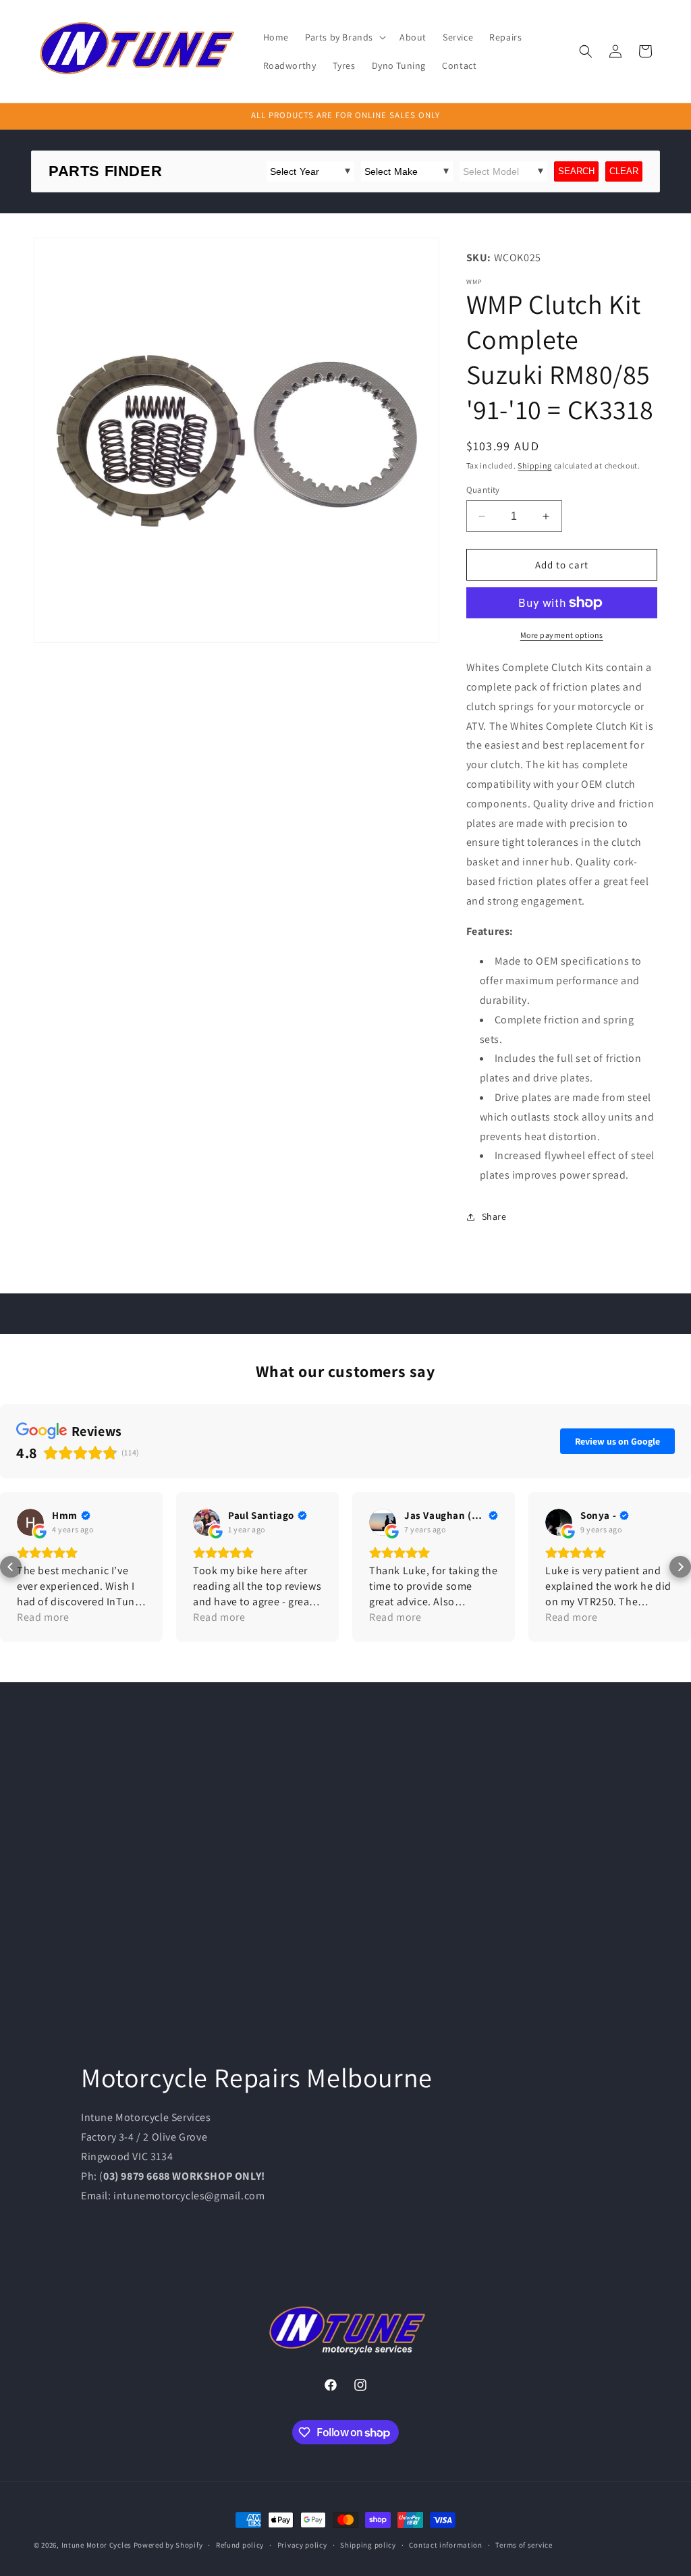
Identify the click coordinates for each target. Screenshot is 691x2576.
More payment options (562, 635)
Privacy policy (302, 2545)
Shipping (535, 465)
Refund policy (240, 2545)
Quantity (483, 490)
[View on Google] (30, 1522)
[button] (344, 37)
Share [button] (494, 1216)
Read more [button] (43, 1617)
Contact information (445, 2545)
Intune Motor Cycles (96, 2545)
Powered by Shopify (168, 2545)
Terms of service (524, 2545)
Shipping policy (368, 2545)
